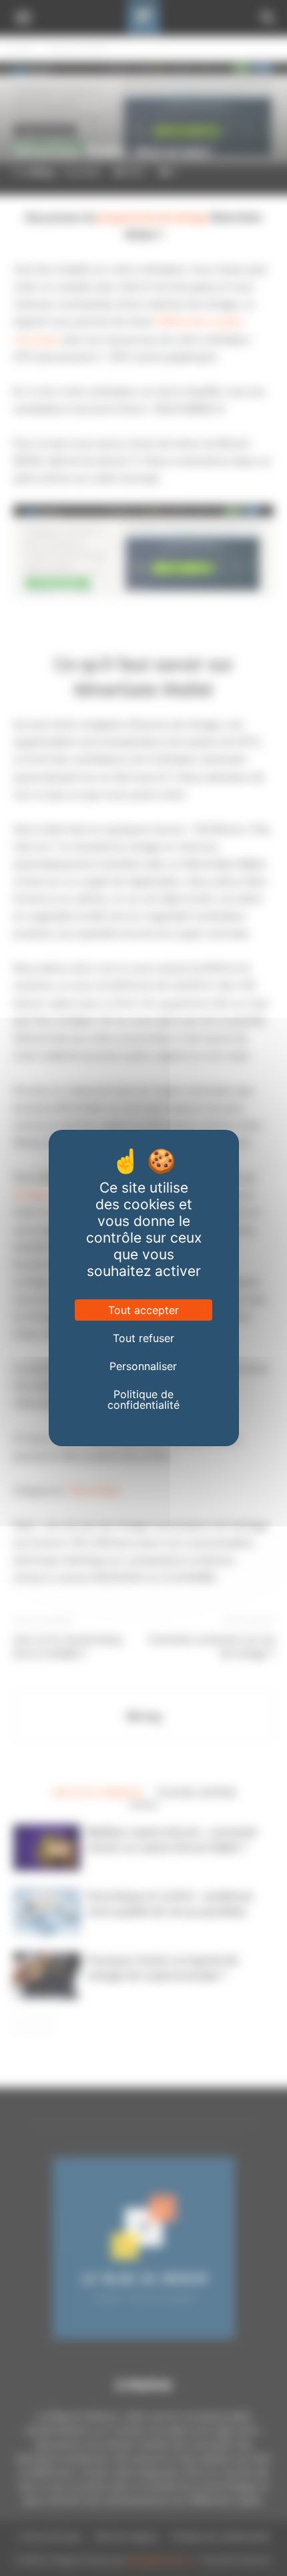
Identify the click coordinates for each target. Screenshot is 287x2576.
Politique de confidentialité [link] (143, 1399)
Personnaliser (143, 1366)
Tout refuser (143, 1338)
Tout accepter (143, 1310)
